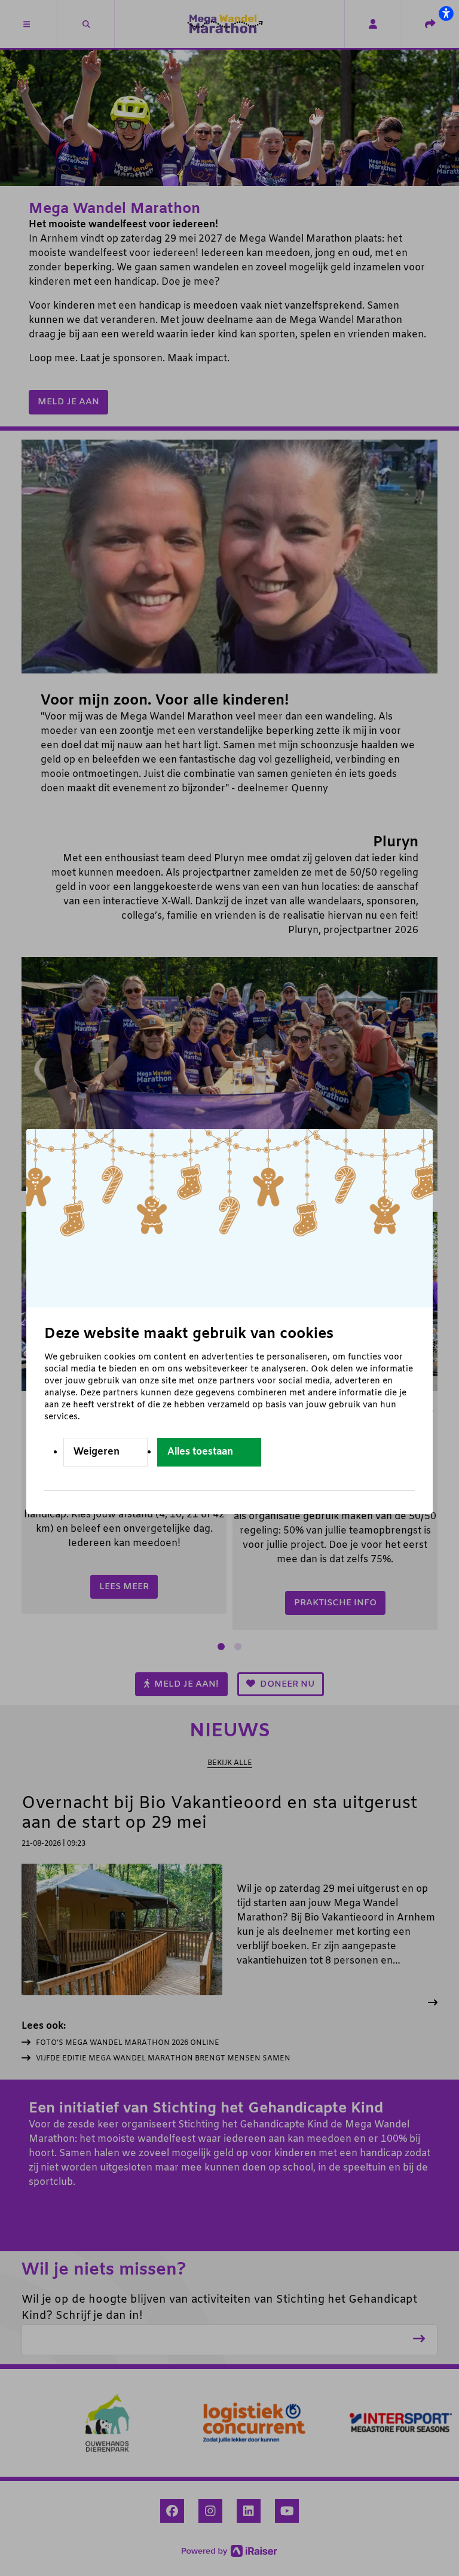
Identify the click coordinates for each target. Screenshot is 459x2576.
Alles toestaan (200, 1452)
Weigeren (97, 1452)
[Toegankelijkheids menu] (446, 13)
